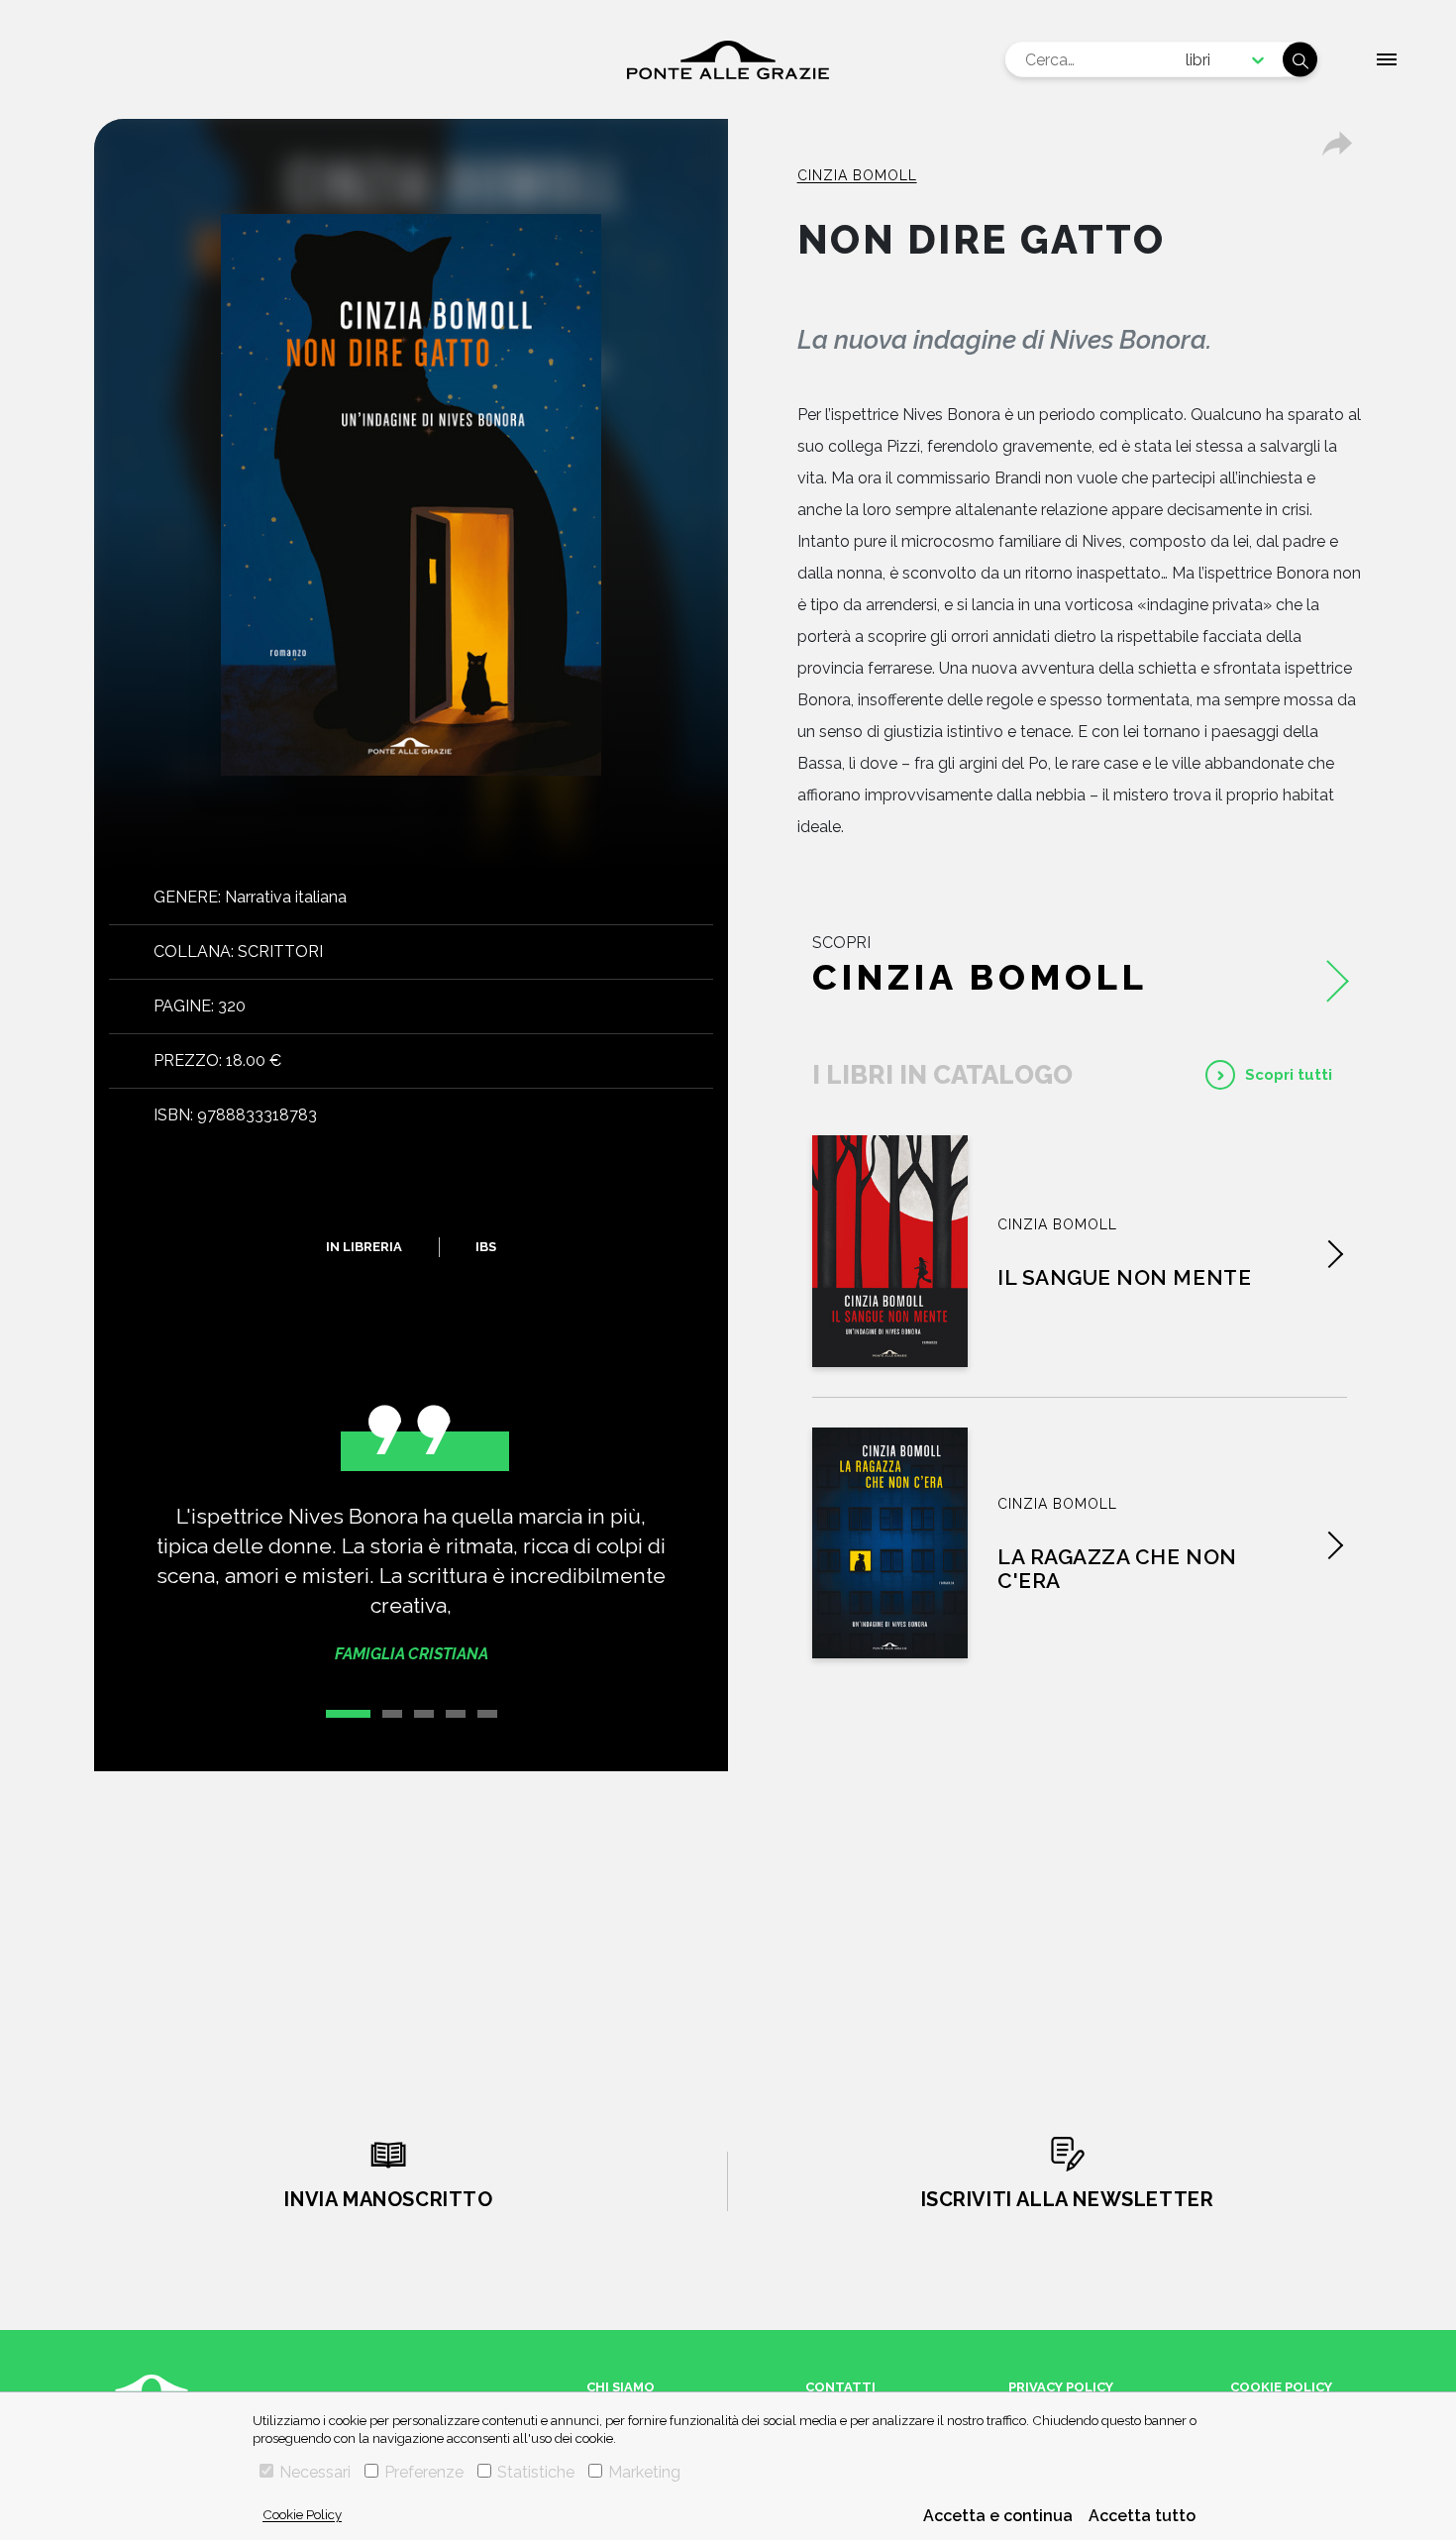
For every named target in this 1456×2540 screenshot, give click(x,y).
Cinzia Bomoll (857, 175)
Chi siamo (621, 2387)
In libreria (364, 1247)
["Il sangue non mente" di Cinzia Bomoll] (890, 1251)
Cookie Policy (302, 2514)
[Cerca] (1300, 60)
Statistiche (536, 2472)
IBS (486, 1247)
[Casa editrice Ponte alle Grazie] (728, 60)
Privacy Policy (1061, 2387)
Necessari (315, 2472)
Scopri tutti (1289, 1075)
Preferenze (424, 2472)
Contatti (840, 2387)
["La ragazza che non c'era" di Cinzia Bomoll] (890, 1543)
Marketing (644, 2472)
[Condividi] (1337, 144)
